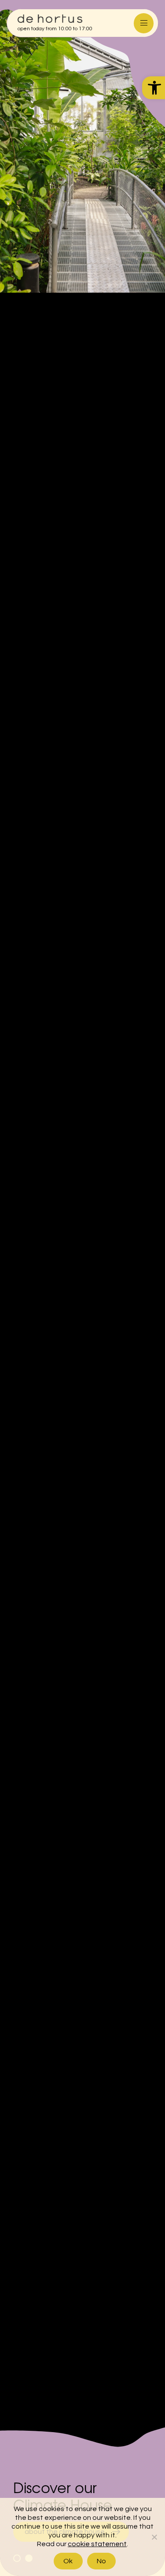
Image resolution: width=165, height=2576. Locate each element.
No (102, 2561)
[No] (154, 2537)
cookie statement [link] (97, 2544)
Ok (68, 2561)
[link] (154, 88)
